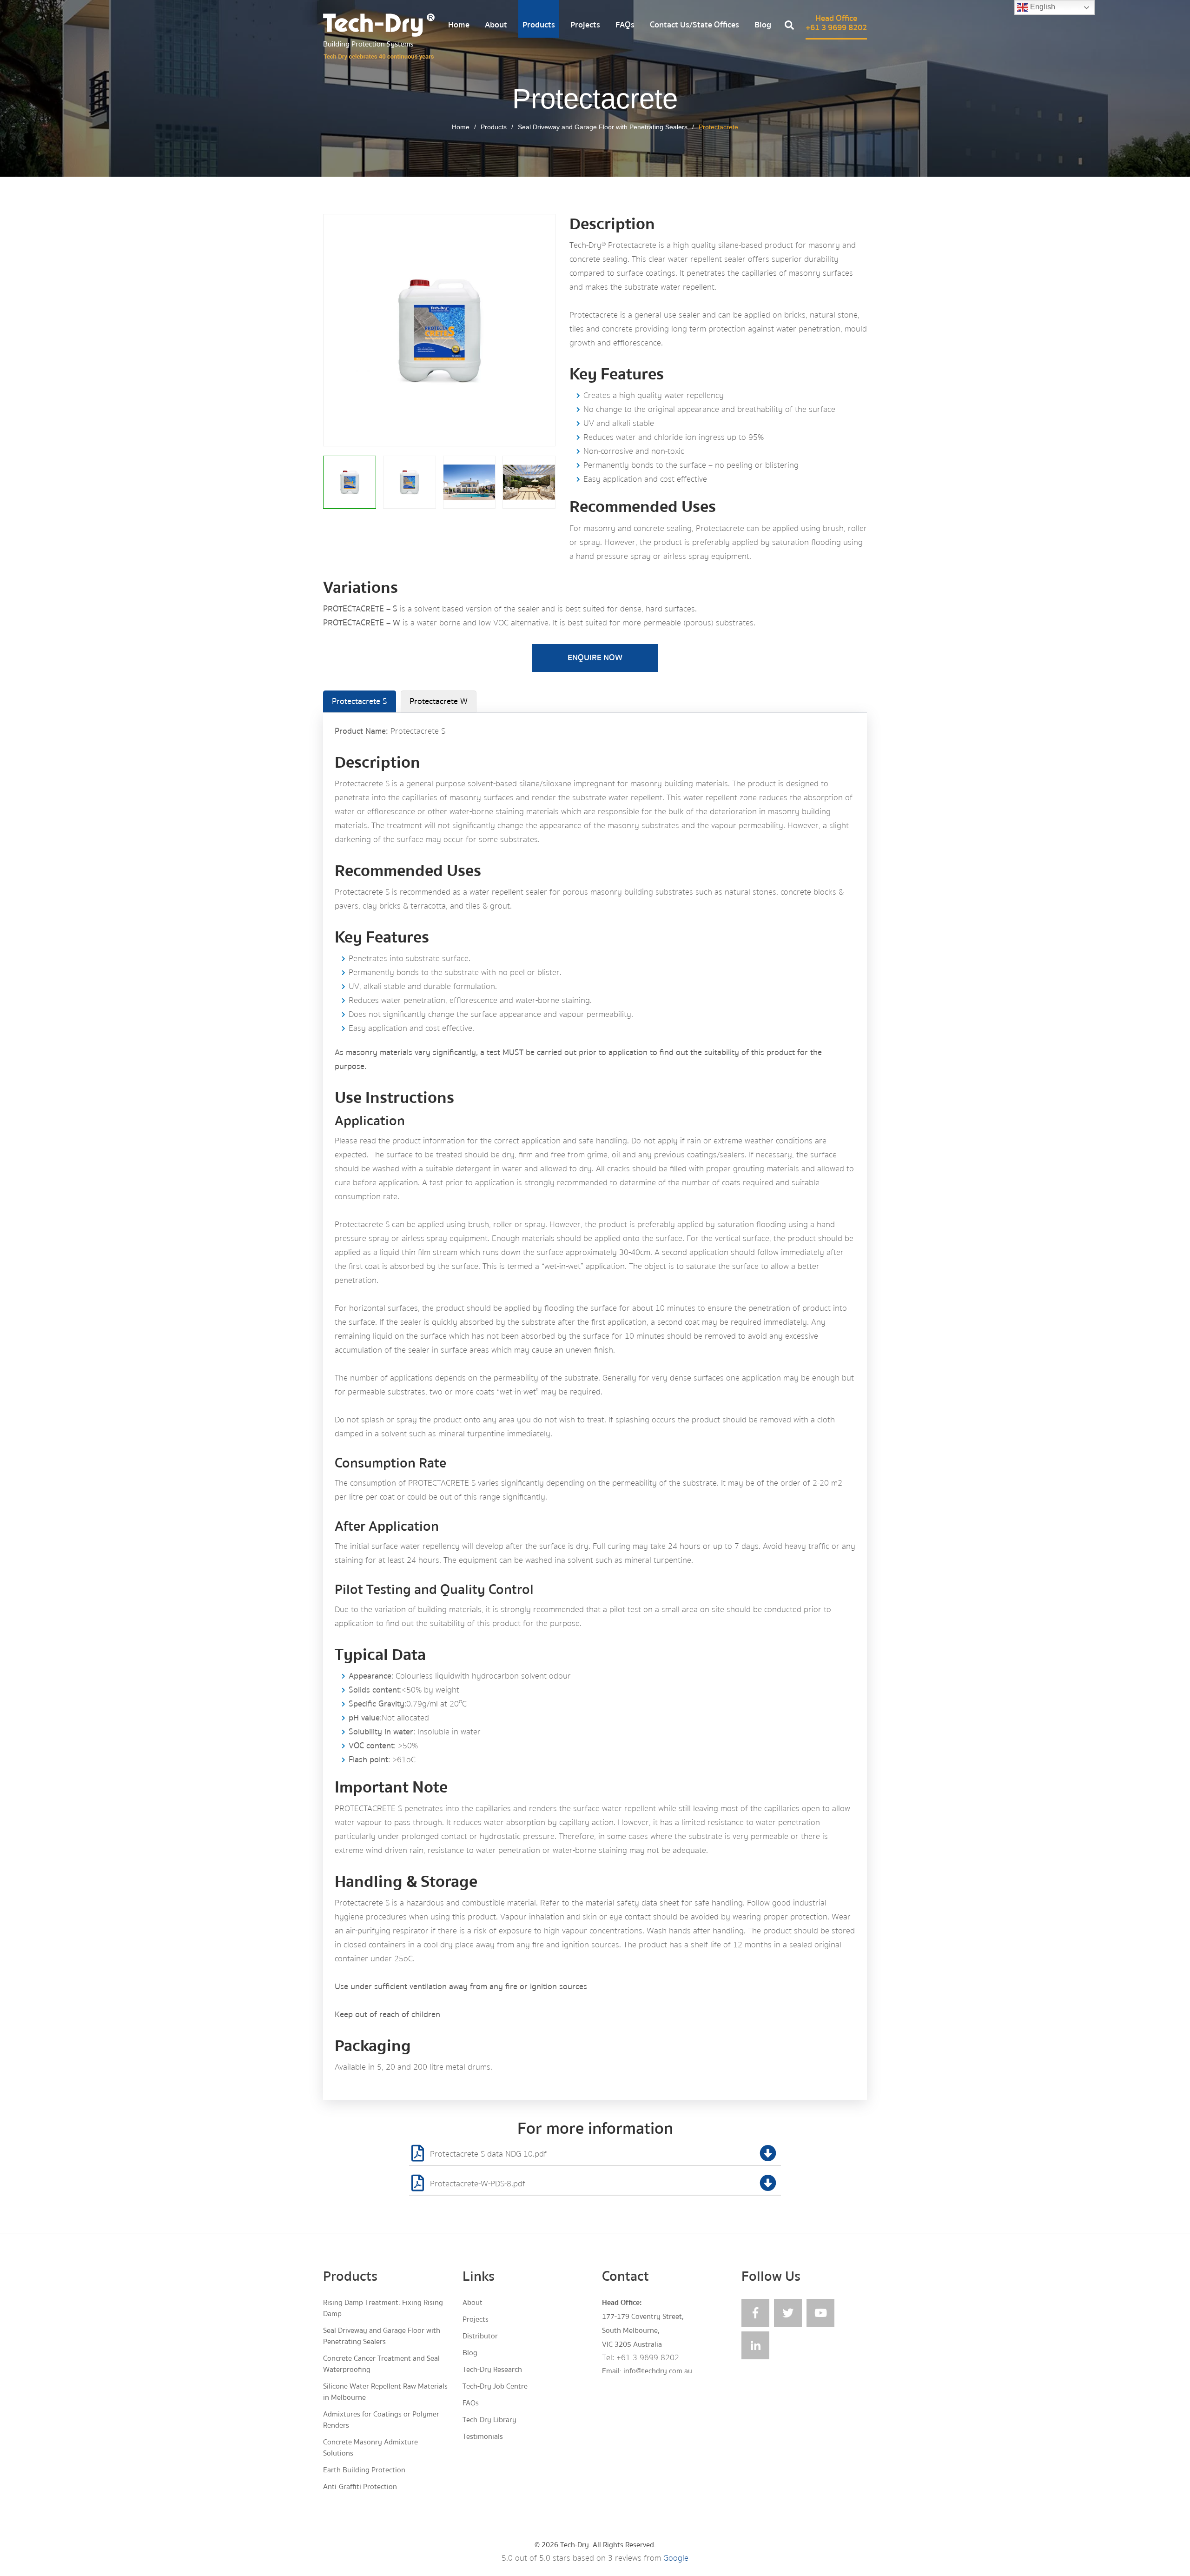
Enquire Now (595, 658)
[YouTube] (820, 2313)
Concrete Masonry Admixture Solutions (370, 2448)
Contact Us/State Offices (694, 25)
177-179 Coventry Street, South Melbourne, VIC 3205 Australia (643, 2330)
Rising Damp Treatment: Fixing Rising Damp (383, 2308)
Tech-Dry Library (489, 2420)
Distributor (480, 2336)
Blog (763, 25)
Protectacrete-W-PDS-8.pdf (478, 2184)
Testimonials (483, 2437)
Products (539, 25)
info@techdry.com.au (658, 2371)
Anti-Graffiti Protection (360, 2487)
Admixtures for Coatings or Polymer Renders (381, 2420)
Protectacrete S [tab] (360, 701)
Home (459, 25)
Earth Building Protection (364, 2470)
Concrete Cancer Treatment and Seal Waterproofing (381, 2364)
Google (676, 2558)
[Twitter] (788, 2313)
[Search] (789, 27)
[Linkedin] (755, 2345)
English (1042, 7)
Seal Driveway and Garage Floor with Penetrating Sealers (603, 127)
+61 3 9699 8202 (648, 2358)
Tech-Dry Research (492, 2370)
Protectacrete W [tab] (439, 701)
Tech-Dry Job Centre (495, 2386)
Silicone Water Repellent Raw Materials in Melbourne (385, 2392)
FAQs (625, 25)
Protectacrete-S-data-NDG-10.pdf (488, 2154)
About (496, 25)
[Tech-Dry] (379, 37)
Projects (585, 25)
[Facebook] (755, 2313)
